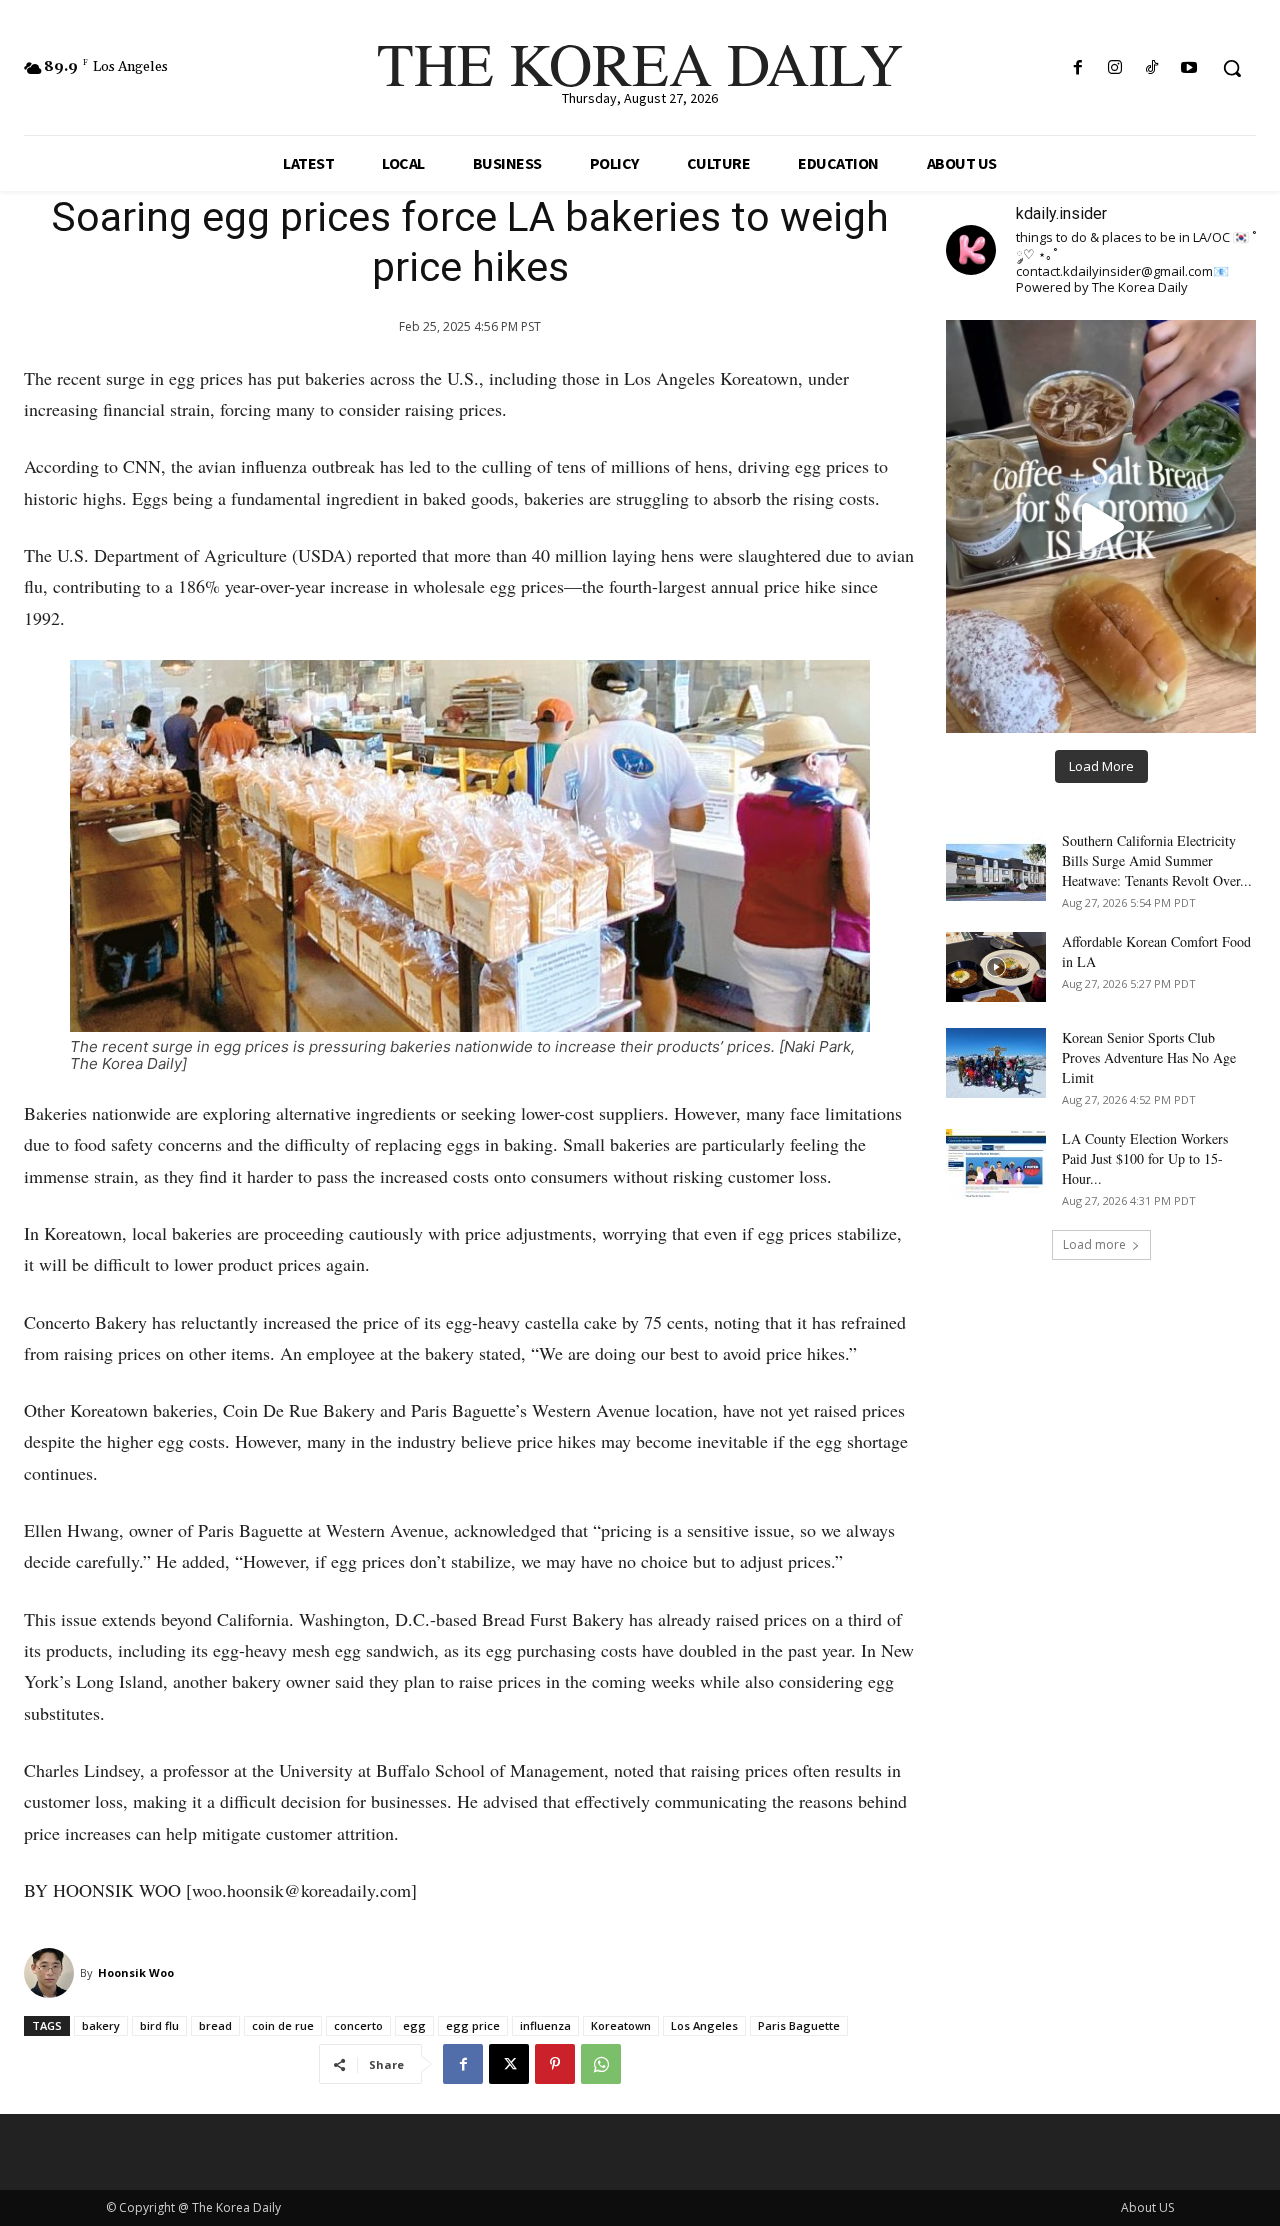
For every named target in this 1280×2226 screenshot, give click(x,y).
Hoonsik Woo (136, 1972)
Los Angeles (704, 2025)
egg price (473, 2025)
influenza (545, 2025)
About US (1147, 2207)
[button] (1232, 68)
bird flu (159, 2025)
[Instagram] (1114, 68)
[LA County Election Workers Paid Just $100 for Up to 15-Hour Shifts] (996, 1164)
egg (414, 2025)
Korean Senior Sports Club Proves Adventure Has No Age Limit (1149, 1057)
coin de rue (283, 2025)
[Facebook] (1077, 68)
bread (215, 2025)
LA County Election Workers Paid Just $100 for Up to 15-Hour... (1145, 1158)
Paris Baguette (799, 2025)
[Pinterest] (555, 2064)
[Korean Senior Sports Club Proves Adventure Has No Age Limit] (996, 1063)
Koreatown (621, 2025)
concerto (358, 2025)
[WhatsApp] (601, 2064)
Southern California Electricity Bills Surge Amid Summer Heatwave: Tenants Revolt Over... (1157, 860)
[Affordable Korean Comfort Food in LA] (996, 967)
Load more (1094, 1244)
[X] (509, 2064)
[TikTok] (1152, 68)
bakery (101, 2025)
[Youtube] (1189, 68)
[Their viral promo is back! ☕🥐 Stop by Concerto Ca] (1101, 526)
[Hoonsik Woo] (52, 1973)
